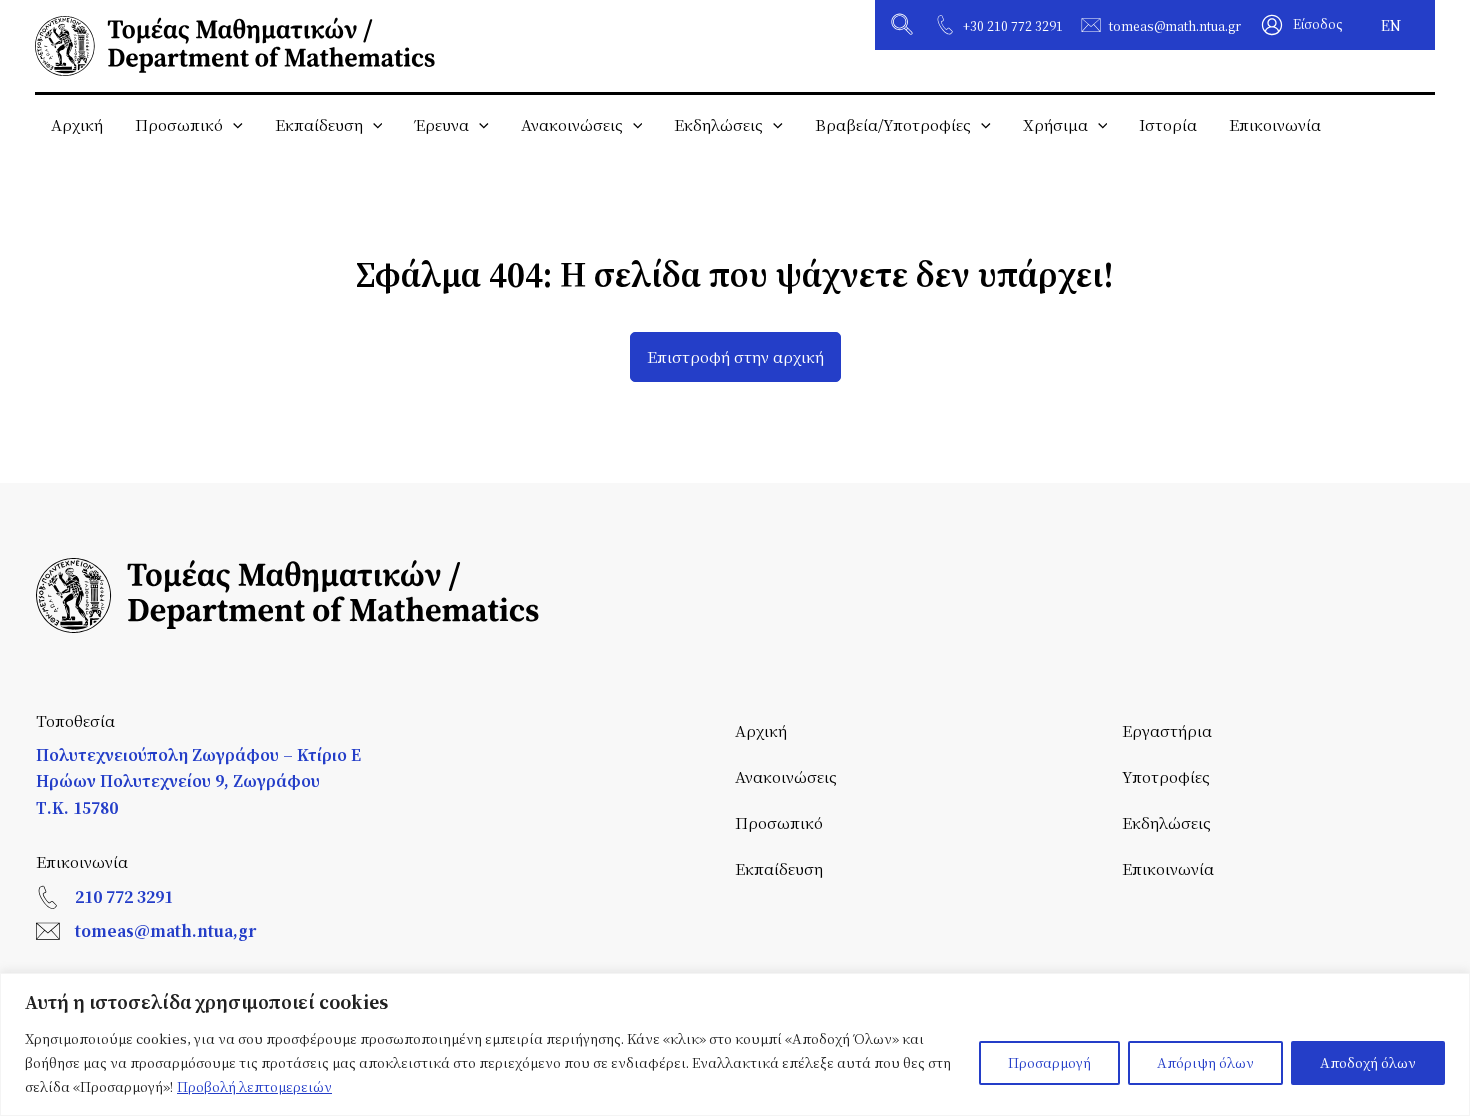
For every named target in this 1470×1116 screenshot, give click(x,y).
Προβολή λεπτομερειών (254, 1086)
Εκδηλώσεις (718, 124)
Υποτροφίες (1166, 776)
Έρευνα (441, 124)
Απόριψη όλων (1205, 1062)
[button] (903, 27)
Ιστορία (1168, 124)
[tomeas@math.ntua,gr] (48, 931)
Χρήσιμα (1055, 124)
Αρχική (77, 124)
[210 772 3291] (48, 897)
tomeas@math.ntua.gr (1175, 26)
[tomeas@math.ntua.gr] (1091, 25)
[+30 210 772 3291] (945, 25)
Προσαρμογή (1049, 1062)
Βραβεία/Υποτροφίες (893, 124)
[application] (233, 124)
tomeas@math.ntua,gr (165, 930)
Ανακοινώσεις (572, 124)
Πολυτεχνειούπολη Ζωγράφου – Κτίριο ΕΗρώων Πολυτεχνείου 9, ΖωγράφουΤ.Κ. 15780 (198, 781)
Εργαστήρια (1167, 730)
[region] (735, 1044)
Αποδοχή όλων (1368, 1062)
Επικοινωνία (1275, 124)
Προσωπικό (179, 124)
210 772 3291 (124, 896)
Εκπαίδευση (319, 124)
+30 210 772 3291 (1013, 26)
